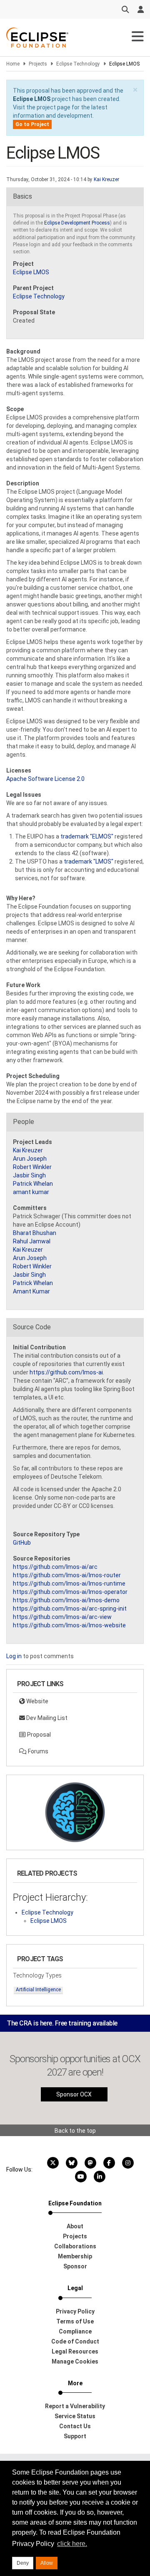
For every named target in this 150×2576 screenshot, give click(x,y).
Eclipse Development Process (77, 223)
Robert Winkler (32, 1167)
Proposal (38, 1735)
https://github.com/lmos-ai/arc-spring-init (70, 1609)
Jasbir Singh (29, 1175)
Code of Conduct (75, 2341)
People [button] (24, 1122)
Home (13, 64)
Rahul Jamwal (32, 1241)
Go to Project (32, 124)
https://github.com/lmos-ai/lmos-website (69, 1625)
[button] (135, 90)
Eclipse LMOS (32, 99)
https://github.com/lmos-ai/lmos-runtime (69, 1583)
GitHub (22, 1543)
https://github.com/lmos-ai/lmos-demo (66, 1600)
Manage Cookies (75, 2361)
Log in (14, 1656)
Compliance (75, 2331)
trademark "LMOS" (89, 861)
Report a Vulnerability (75, 2406)
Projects (38, 64)
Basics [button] (22, 196)
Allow (47, 2563)
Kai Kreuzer (106, 179)
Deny (23, 2563)
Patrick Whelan (33, 1184)
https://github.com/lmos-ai (66, 1372)
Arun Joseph (30, 1159)
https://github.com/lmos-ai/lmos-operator (70, 1592)
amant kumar (31, 1192)
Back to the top (75, 2131)
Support (75, 2436)
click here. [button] (72, 2544)
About (75, 2226)
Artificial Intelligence (38, 1990)
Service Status (75, 2416)
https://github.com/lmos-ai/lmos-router (67, 1575)
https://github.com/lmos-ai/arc (55, 1567)
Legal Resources (75, 2351)
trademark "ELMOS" (87, 836)
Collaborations (75, 2246)
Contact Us (75, 2426)
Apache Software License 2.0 (45, 779)
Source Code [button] (32, 1327)
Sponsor (75, 2266)
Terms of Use (75, 2321)
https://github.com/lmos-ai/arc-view (62, 1617)
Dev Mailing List (46, 1718)
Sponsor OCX (74, 2094)
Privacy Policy (75, 2311)
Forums (37, 1751)
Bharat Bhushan (35, 1233)
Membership (75, 2256)
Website (37, 1701)
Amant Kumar (31, 1291)
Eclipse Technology (78, 64)
